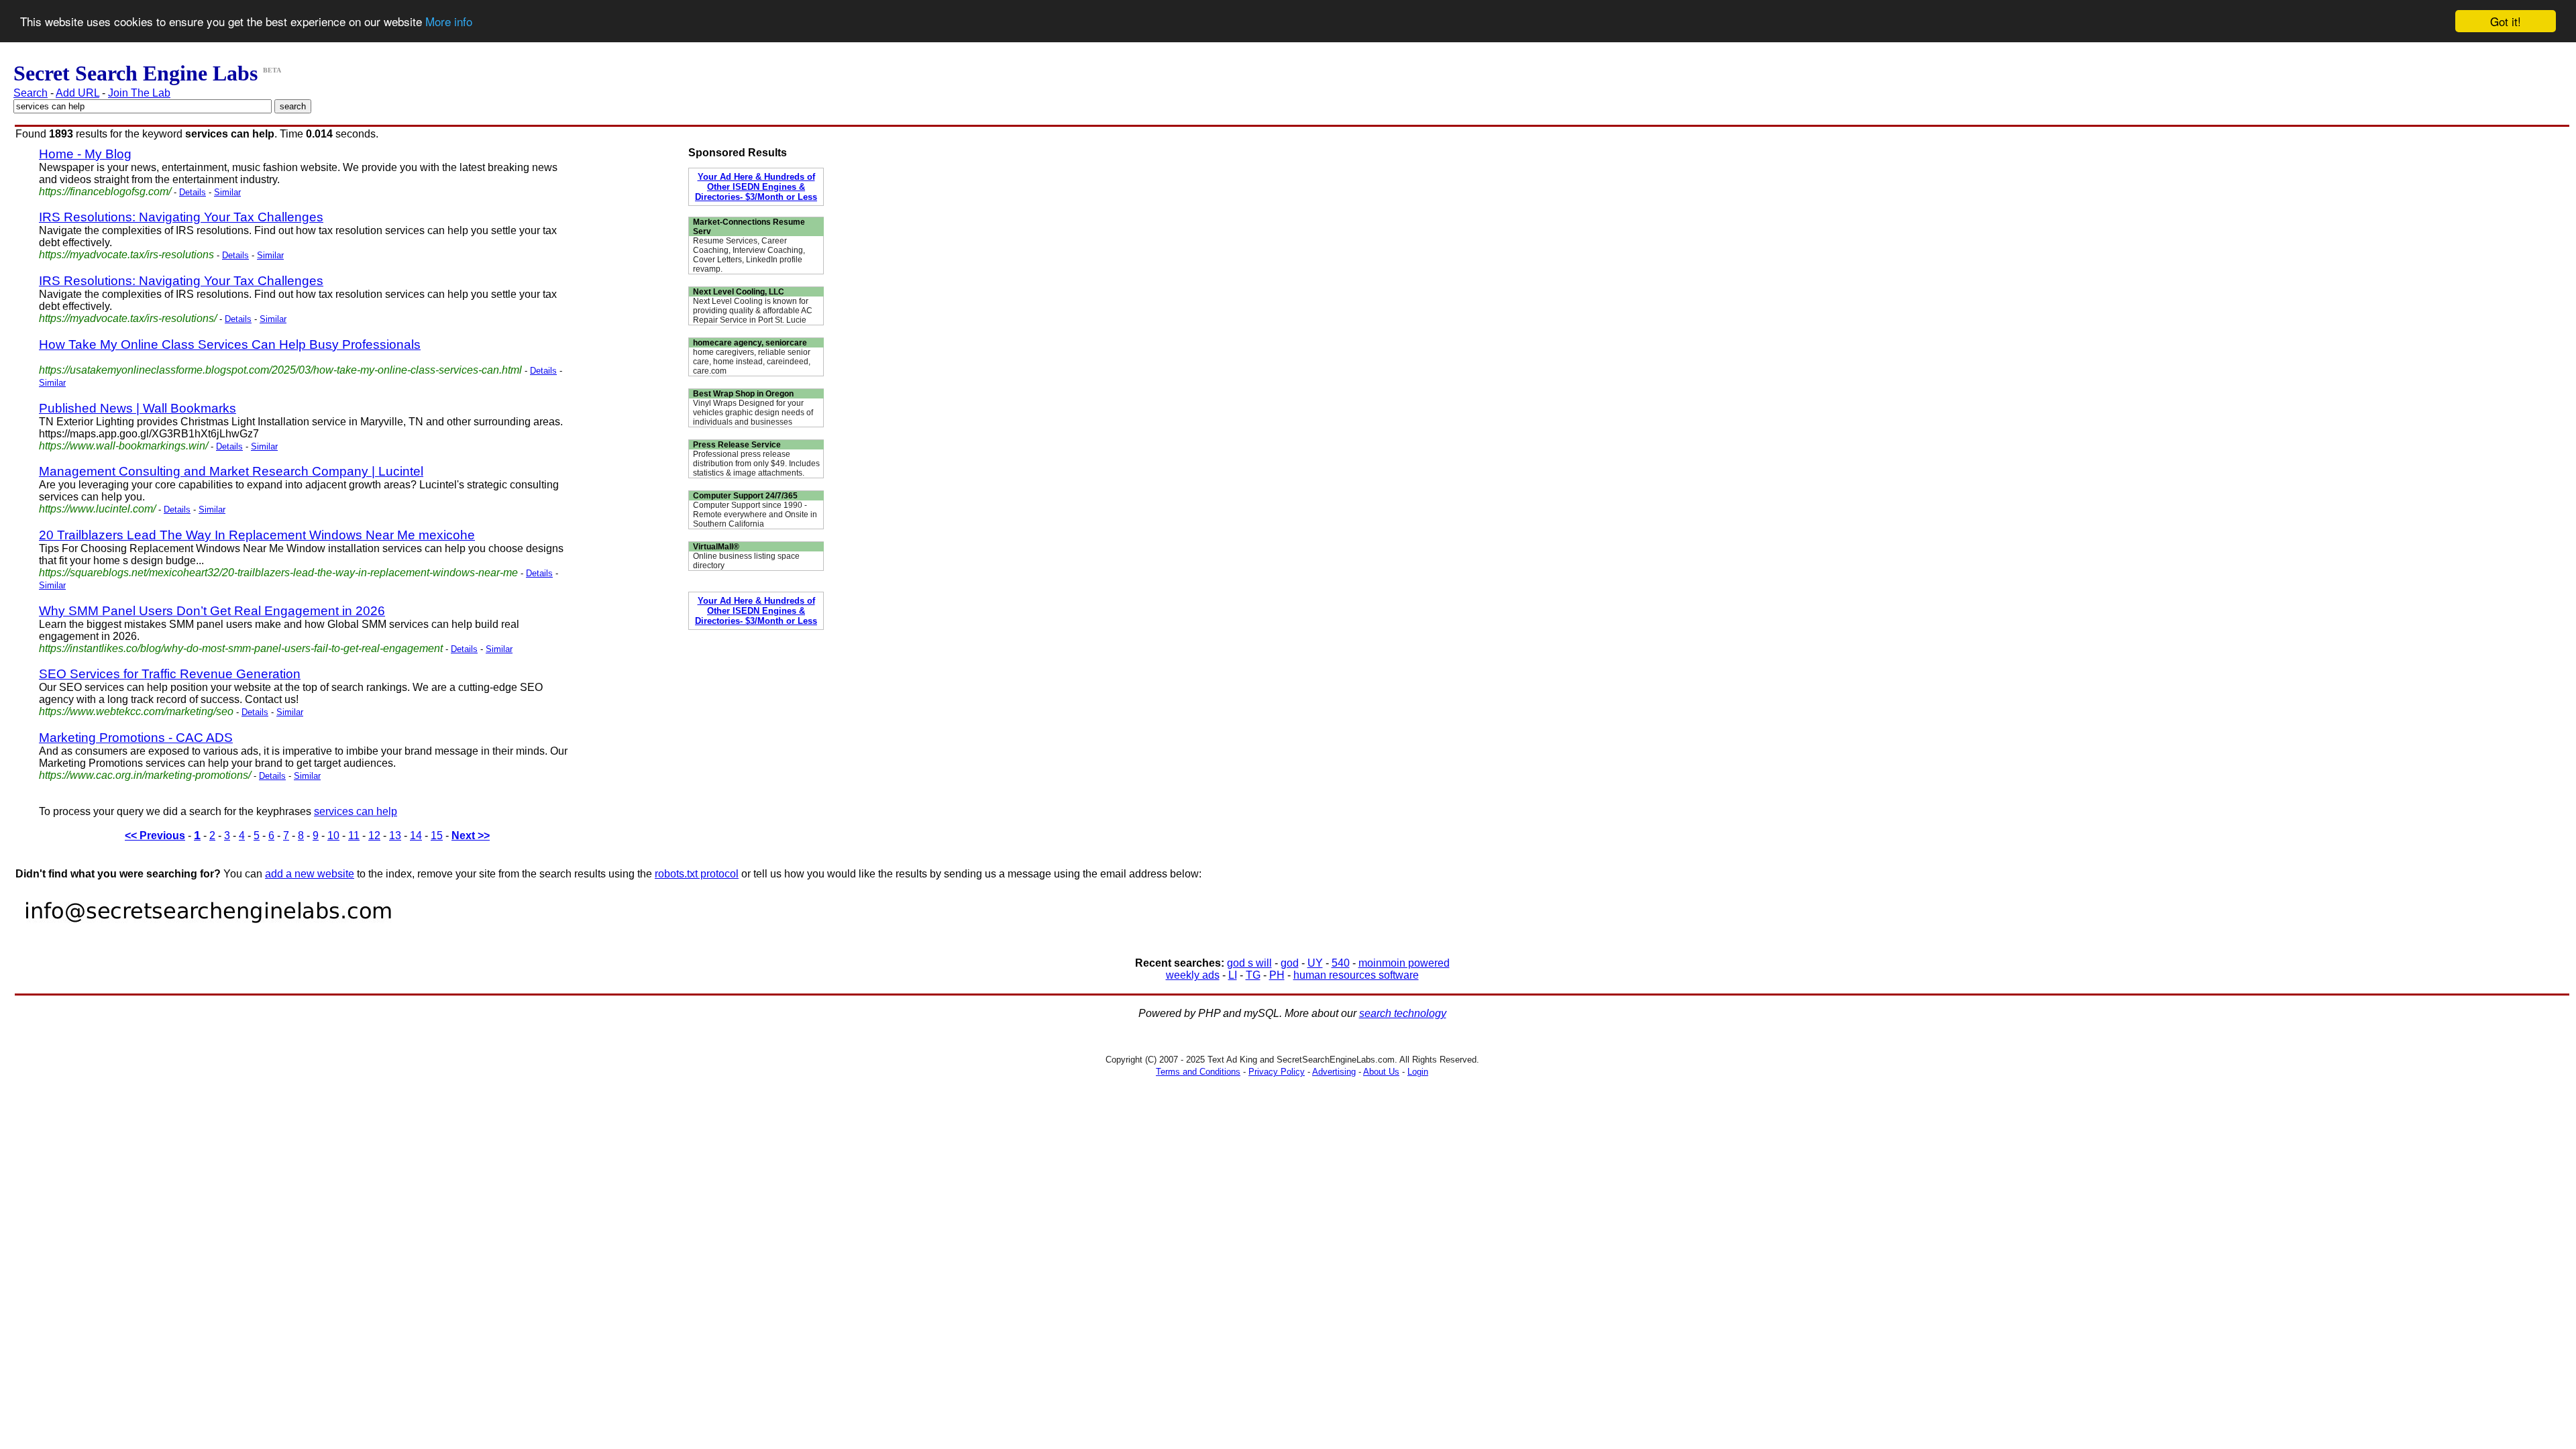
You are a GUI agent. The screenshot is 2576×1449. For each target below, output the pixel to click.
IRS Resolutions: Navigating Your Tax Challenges (181, 217)
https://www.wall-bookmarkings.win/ (123, 446)
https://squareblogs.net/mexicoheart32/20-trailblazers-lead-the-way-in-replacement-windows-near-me (278, 573)
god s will (1249, 963)
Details (193, 192)
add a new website (310, 874)
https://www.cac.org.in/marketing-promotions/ (145, 775)
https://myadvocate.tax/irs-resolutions (126, 255)
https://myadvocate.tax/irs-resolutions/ (128, 318)
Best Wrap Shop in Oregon (743, 394)
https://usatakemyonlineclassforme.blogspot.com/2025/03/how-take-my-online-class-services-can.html (280, 370)
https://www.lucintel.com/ (97, 509)
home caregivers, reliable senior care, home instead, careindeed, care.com (752, 362)
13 (395, 836)
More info (449, 22)
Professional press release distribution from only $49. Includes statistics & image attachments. (756, 464)
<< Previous (155, 836)
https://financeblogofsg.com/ (105, 192)
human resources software (1356, 975)
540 (1341, 963)
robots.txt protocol (697, 874)
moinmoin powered (1404, 963)
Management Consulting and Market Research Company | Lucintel (231, 471)
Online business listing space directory (746, 561)
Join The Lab (139, 93)
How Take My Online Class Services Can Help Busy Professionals (230, 344)
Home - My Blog (85, 154)
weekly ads (1193, 975)
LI (1233, 975)
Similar (227, 192)
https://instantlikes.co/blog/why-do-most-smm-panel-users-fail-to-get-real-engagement (241, 648)
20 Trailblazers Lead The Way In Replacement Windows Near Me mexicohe (257, 535)
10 (333, 836)
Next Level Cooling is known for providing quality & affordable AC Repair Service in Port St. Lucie (753, 311)
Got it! (2506, 21)
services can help (356, 811)
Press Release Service (737, 445)
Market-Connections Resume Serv (749, 227)
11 (354, 836)
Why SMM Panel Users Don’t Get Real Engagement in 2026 (212, 611)
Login (1418, 1072)
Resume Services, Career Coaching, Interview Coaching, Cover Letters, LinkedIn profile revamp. (749, 255)
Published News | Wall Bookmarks (138, 408)
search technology (1403, 1013)
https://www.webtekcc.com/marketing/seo (136, 711)
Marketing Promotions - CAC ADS (136, 738)
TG (1253, 975)
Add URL (77, 93)
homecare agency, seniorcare (750, 343)
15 (437, 836)
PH (1277, 975)
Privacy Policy (1277, 1072)
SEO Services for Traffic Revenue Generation (170, 674)
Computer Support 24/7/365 (745, 496)
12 (374, 836)
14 (416, 836)
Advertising (1334, 1072)
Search (31, 93)
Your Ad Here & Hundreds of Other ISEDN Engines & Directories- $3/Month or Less (756, 187)
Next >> (471, 836)
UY (1315, 963)
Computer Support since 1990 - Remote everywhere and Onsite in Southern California (755, 515)
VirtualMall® (716, 547)
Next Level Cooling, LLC (739, 292)
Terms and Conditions (1198, 1072)
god (1290, 963)
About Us (1381, 1072)
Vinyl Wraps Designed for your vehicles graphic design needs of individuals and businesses (753, 413)
